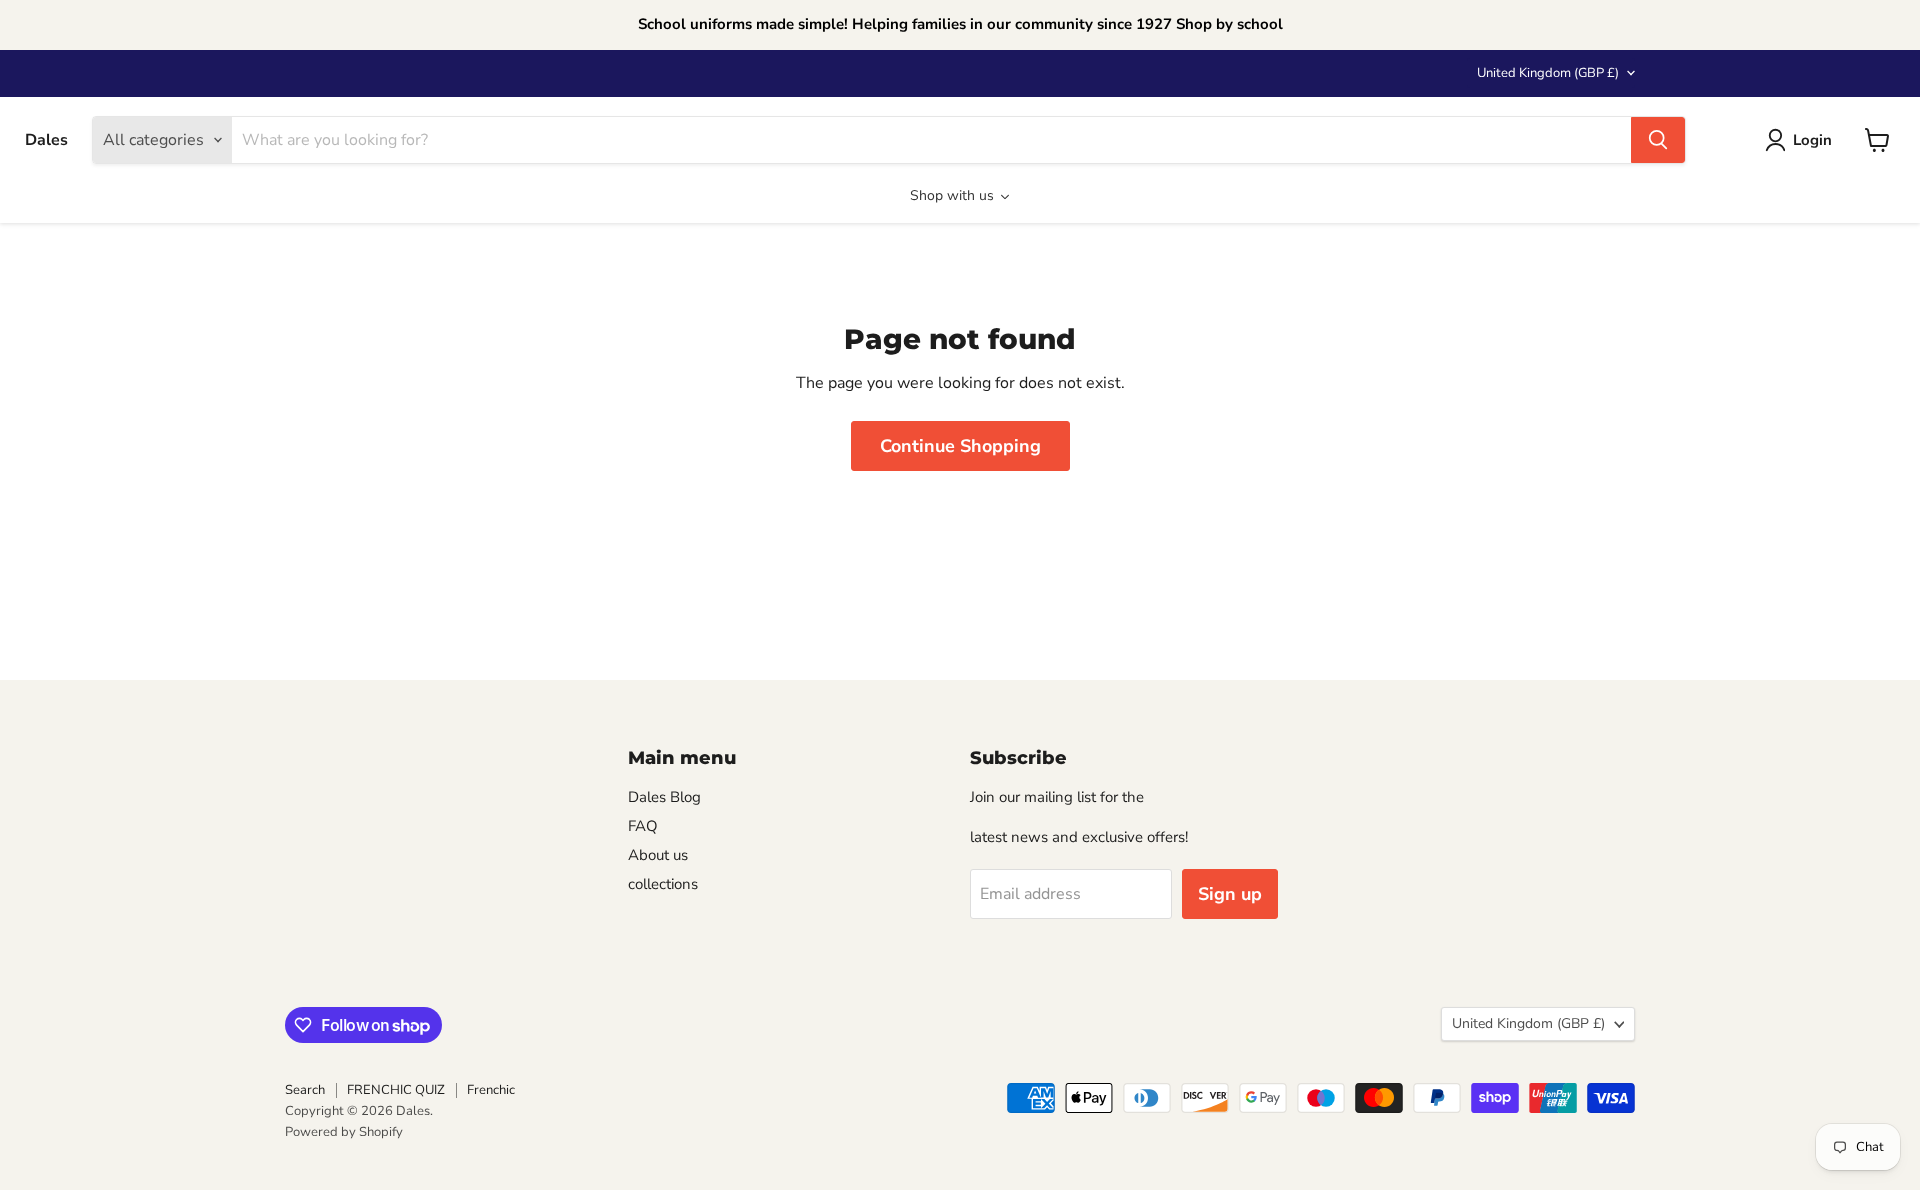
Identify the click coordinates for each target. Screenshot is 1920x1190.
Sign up (1230, 894)
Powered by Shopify (344, 1132)
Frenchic (491, 1090)
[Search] (1658, 140)
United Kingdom (1548, 73)
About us (658, 855)
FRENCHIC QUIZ (396, 1090)
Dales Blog (664, 797)
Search (305, 1090)
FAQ (643, 826)
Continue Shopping (960, 446)
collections (663, 884)
